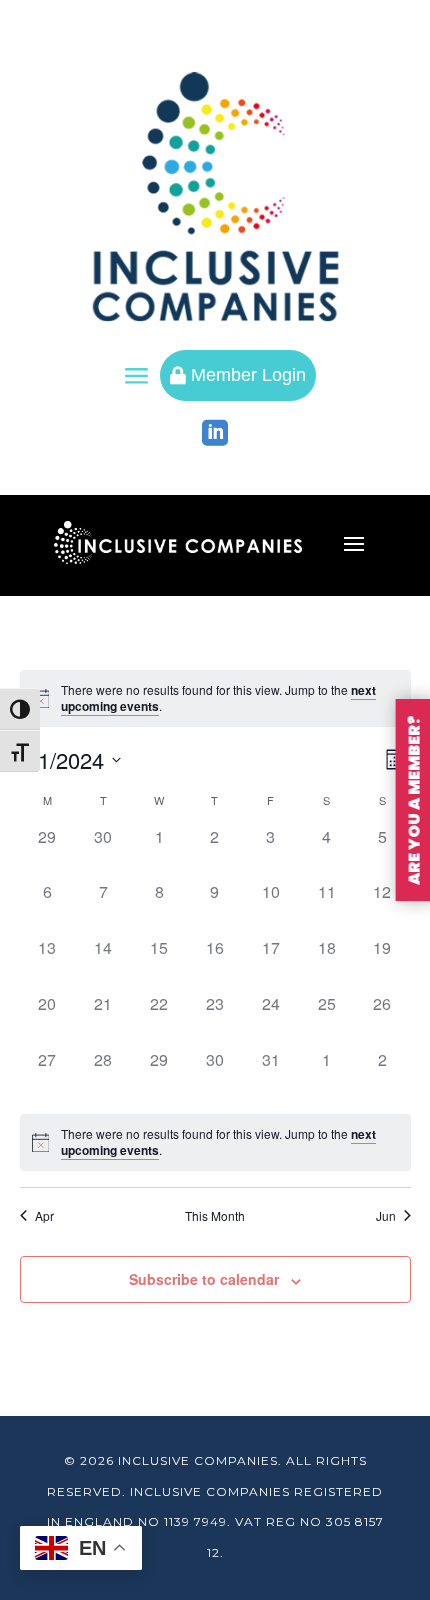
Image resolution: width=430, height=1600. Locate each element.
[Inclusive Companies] (215, 196)
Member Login (238, 375)
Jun (386, 1216)
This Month (215, 1216)
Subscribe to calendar (204, 1279)
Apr (44, 1216)
